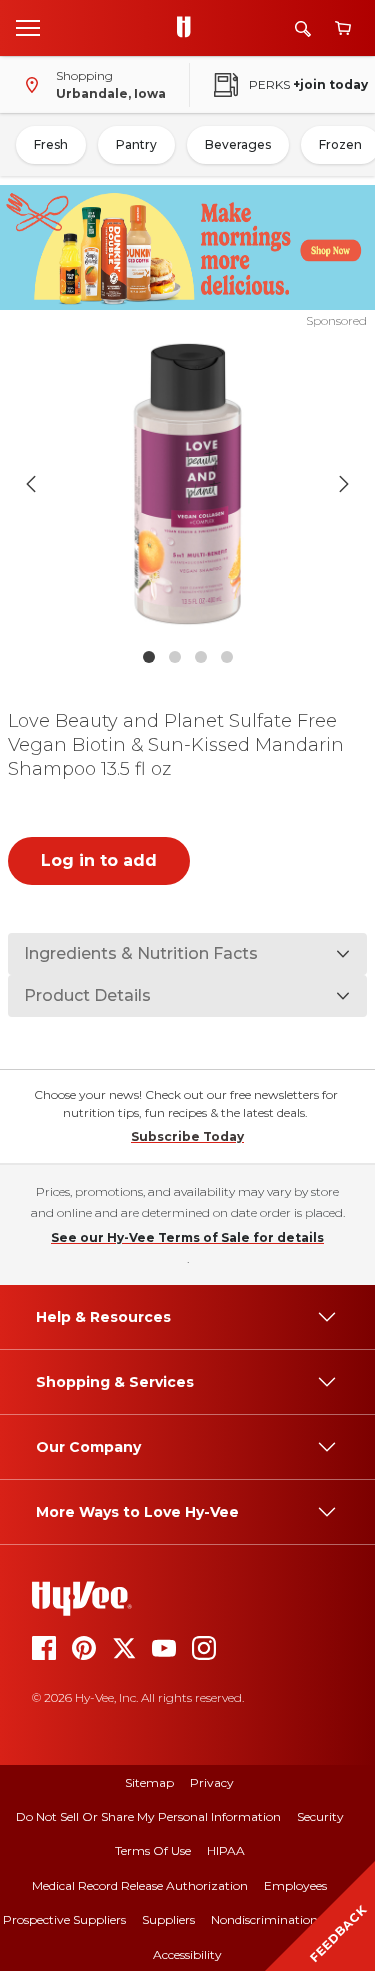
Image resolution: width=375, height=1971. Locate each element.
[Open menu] (28, 27)
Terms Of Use (153, 1850)
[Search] (303, 28)
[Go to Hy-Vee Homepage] (189, 28)
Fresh (51, 144)
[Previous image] (31, 484)
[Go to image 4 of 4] (227, 657)
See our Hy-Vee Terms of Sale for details (187, 1237)
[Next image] (344, 484)
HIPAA (226, 1850)
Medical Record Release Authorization (140, 1885)
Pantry (136, 144)
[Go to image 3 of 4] (201, 657)
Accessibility (187, 1954)
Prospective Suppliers (64, 1919)
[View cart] (343, 28)
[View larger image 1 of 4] (188, 484)
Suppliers (168, 1919)
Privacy (212, 1782)
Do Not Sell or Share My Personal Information (148, 1816)
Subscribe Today (187, 1136)
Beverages (238, 144)
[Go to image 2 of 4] (175, 657)
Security (320, 1816)
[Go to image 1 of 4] (149, 657)
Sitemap (149, 1782)
